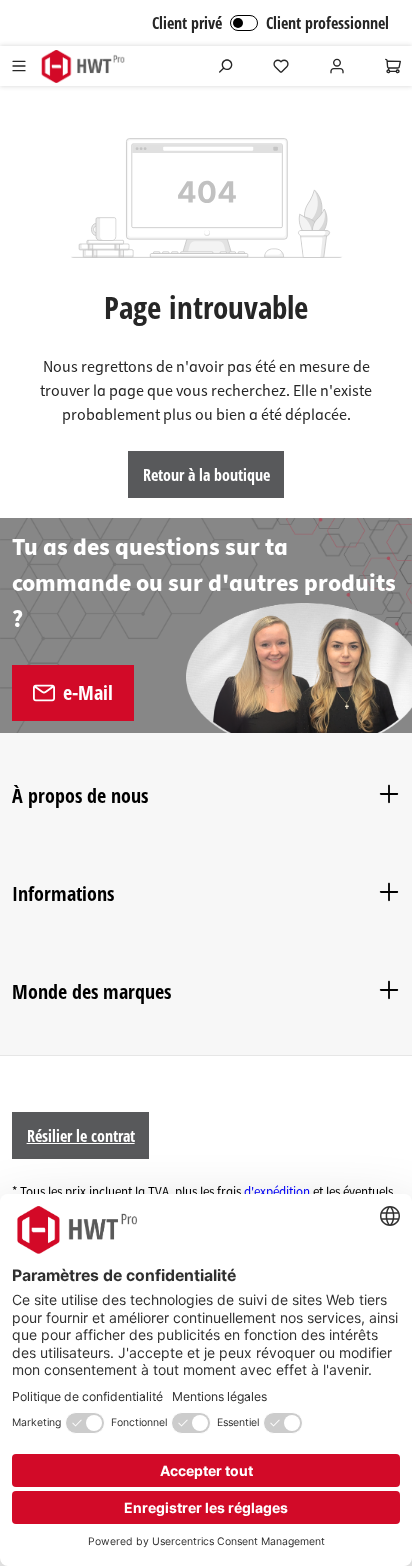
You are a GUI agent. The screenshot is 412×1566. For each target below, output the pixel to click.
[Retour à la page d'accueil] (82, 66)
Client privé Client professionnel (270, 23)
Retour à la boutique (206, 475)
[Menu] (19, 66)
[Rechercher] (225, 66)
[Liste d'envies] (281, 66)
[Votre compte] (337, 66)
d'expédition (277, 1192)
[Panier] (393, 66)
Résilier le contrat (81, 1136)
